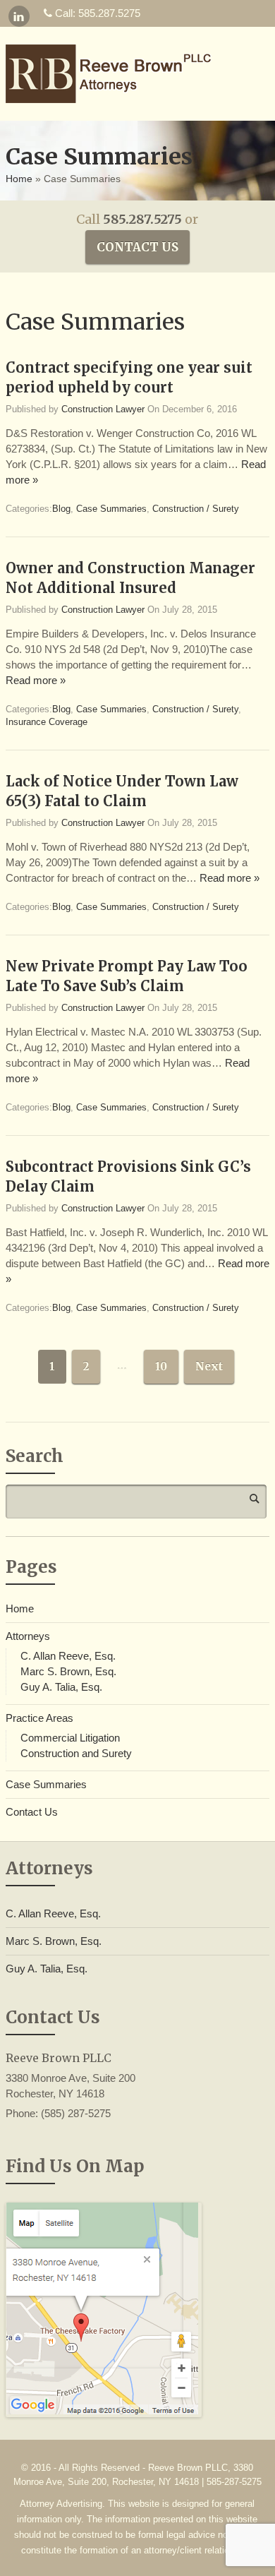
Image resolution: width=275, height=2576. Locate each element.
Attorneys (28, 1636)
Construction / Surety (196, 509)
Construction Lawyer (103, 409)
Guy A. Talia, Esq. (61, 1687)
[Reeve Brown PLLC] (118, 74)
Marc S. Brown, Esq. (68, 1671)
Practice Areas (39, 1718)
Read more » (36, 680)
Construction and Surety (76, 1753)
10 (161, 1366)
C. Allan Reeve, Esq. (68, 1656)
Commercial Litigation (70, 1738)
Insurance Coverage (47, 722)
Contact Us (137, 247)
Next (209, 1366)
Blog (61, 509)
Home (19, 179)
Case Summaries (111, 509)
